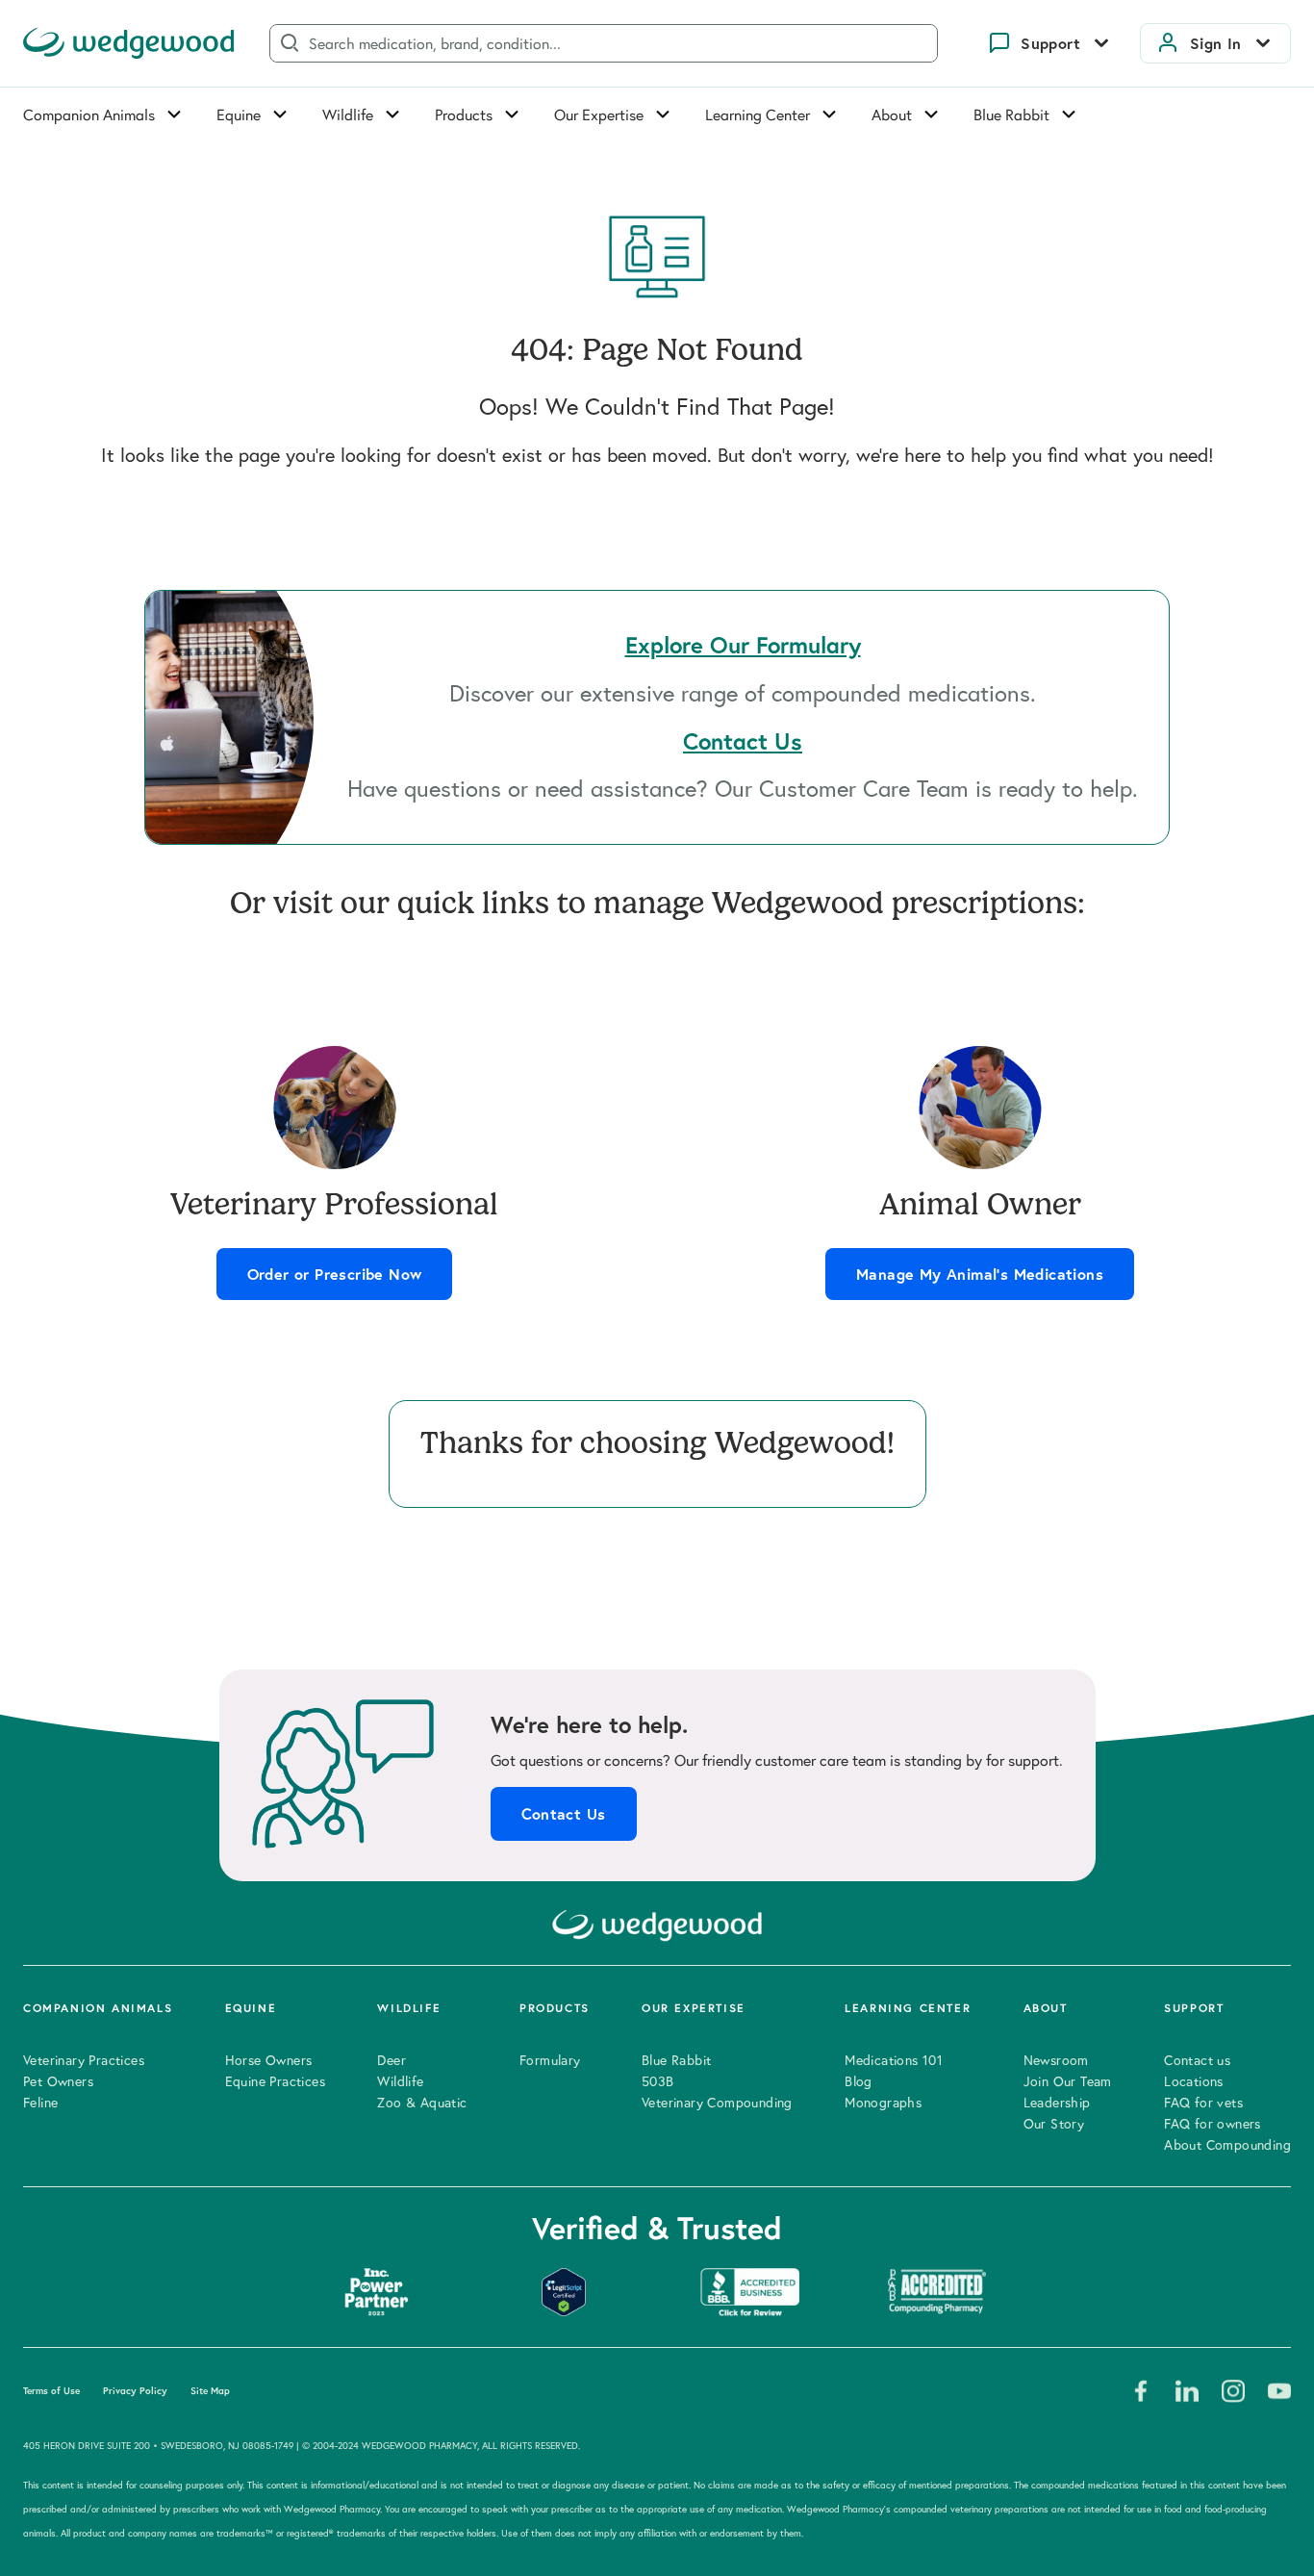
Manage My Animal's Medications (980, 1274)
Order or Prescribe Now (335, 1274)
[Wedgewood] (129, 43)
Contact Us (564, 1814)
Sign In (1216, 43)
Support (1050, 43)
